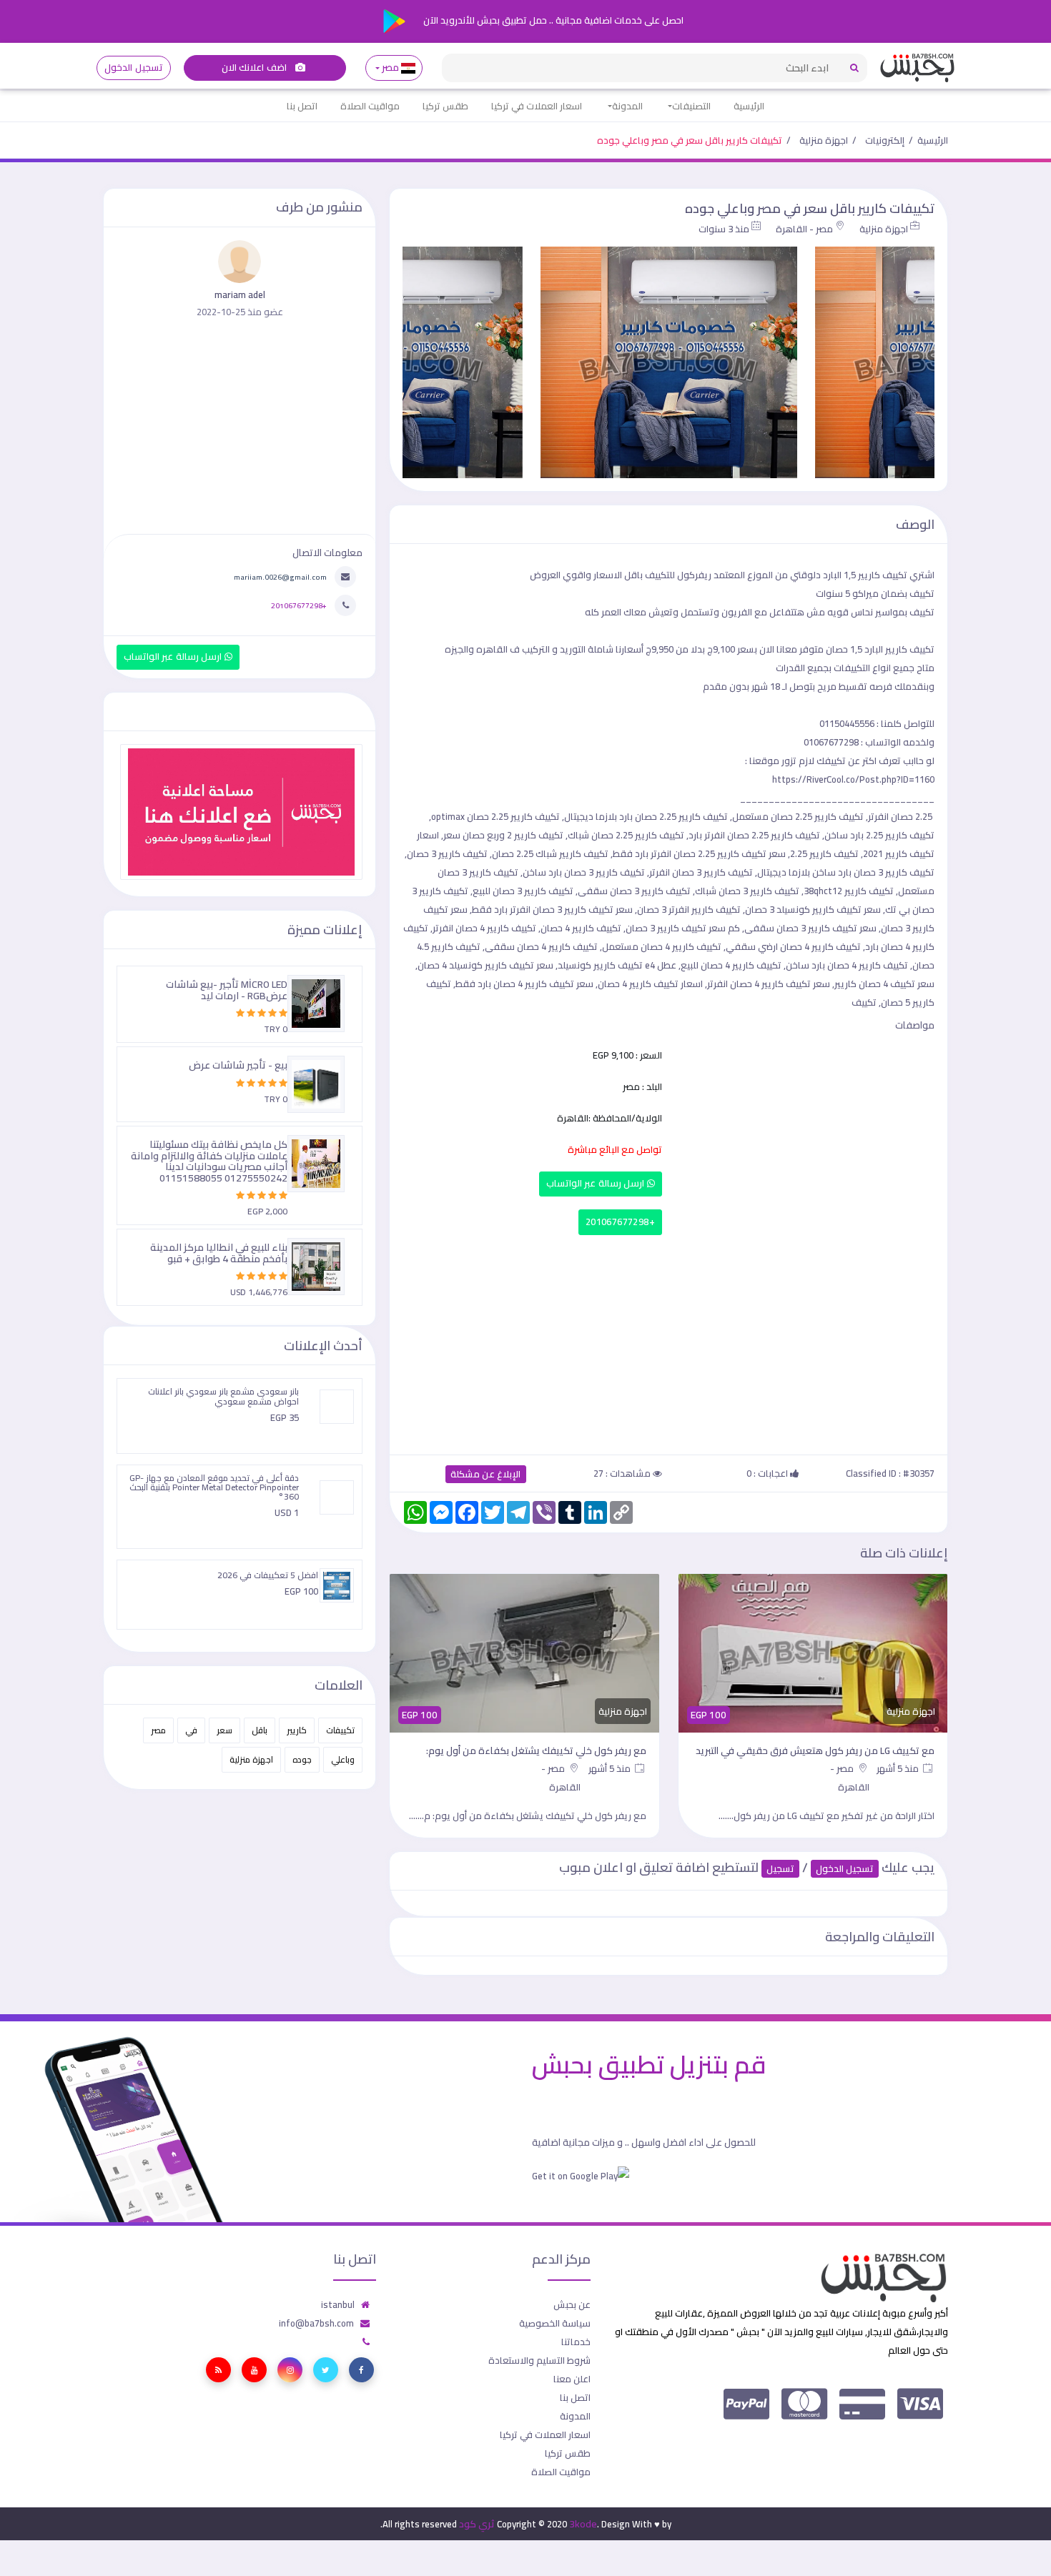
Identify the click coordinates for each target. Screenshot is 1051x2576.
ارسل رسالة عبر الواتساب (597, 1183)
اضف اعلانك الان (255, 68)
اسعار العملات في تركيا (537, 106)
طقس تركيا (445, 106)
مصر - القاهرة (804, 229)
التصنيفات (691, 106)
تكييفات (340, 1730)
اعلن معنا (572, 2379)
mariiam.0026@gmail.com (280, 577)
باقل (260, 1730)
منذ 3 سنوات (724, 229)
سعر (224, 1730)
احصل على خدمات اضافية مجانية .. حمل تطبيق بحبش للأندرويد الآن (552, 20)
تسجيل (780, 1869)
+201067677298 (620, 1222)
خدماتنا (576, 2342)
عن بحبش (572, 2304)
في (191, 1730)
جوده (302, 1759)
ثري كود (477, 2524)
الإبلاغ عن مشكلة (486, 1474)
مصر (391, 68)
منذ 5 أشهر (899, 1768)
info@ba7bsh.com (316, 2323)
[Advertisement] (668, 1342)
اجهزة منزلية (824, 140)
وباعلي (343, 1759)
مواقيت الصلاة (370, 106)
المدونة (627, 106)
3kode (583, 2524)
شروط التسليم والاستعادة (539, 2360)
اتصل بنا (302, 106)
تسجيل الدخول (133, 68)
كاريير (297, 1730)
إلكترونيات (885, 140)
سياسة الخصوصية (555, 2323)
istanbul (338, 2304)
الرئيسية (749, 106)
